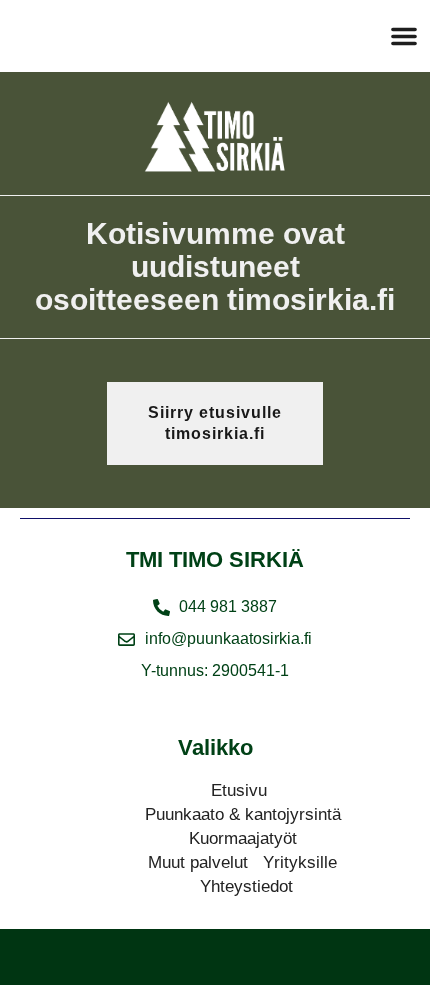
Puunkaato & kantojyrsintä (243, 814)
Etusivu (239, 790)
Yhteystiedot (246, 886)
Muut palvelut (198, 862)
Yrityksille (300, 862)
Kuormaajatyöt (243, 838)
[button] (404, 36)
